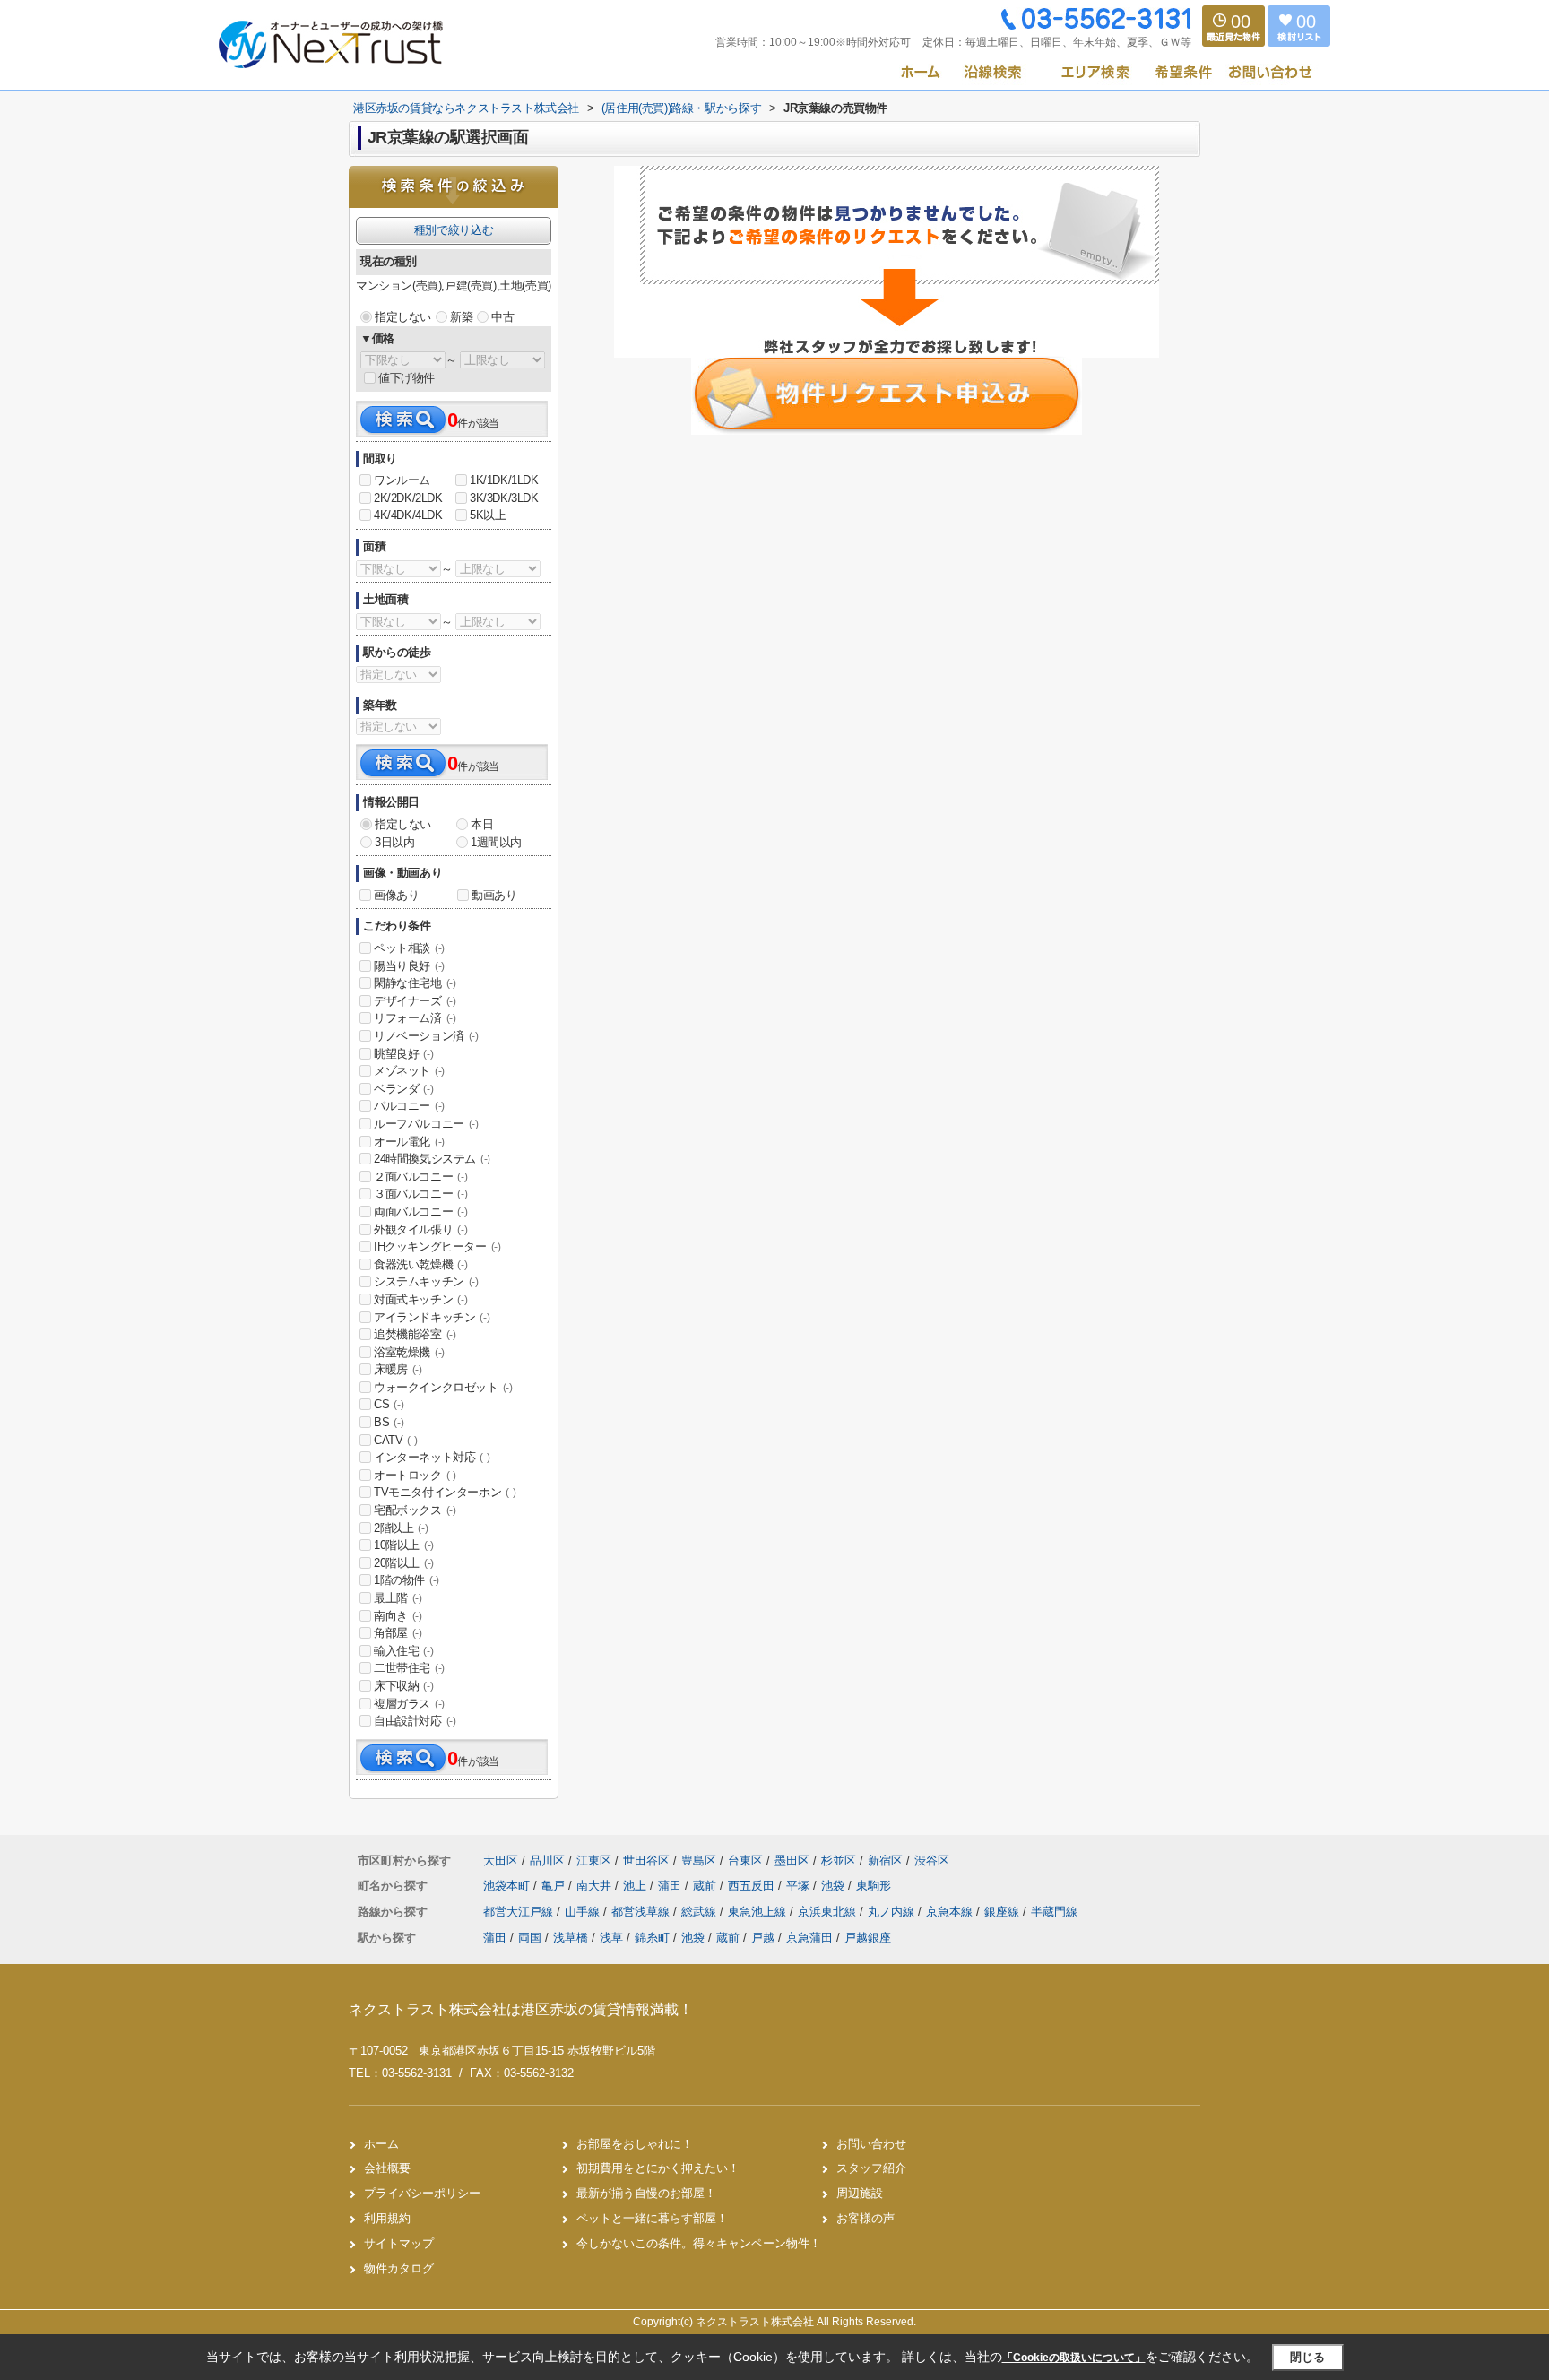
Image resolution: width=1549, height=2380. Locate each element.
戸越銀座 (868, 1938)
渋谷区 (932, 1861)
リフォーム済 (415, 1018)
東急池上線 (759, 1912)
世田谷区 (646, 1861)
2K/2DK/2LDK (408, 498)
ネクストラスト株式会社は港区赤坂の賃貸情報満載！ (521, 2009)
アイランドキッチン (432, 1317)
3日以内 (394, 842)
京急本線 (951, 1912)
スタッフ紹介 (871, 2168)
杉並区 (839, 1861)
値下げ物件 (407, 378)
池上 (636, 1886)
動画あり (494, 895)
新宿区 (885, 1861)
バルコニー (409, 1106)
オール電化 (409, 1142)
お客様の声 (865, 2218)
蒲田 (671, 1886)
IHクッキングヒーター (437, 1246)
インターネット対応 (432, 1457)
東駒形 (874, 1886)
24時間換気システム (432, 1159)
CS (389, 1404)
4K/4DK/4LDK (408, 515)
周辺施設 (860, 2193)
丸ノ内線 (893, 1912)
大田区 (501, 1861)
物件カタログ (399, 2268)
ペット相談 (409, 948)
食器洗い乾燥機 (420, 1264)
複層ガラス (409, 1704)
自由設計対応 (415, 1721)
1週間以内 (496, 842)
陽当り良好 (409, 966)
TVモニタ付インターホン (445, 1492)
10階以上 (404, 1545)
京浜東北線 (829, 1912)
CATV (395, 1440)
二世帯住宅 (409, 1668)
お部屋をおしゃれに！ (635, 2144)
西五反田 (753, 1886)
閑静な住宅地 (415, 983)
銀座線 (1004, 1912)
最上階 (398, 1598)
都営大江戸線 (520, 1912)
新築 (461, 317)
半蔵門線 (1054, 1912)
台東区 (745, 1861)
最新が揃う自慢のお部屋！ (646, 2193)
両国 (530, 1938)
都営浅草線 (642, 1912)
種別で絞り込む (454, 230)
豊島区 (699, 1861)
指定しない (403, 317)
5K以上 (488, 515)
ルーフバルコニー (426, 1124)
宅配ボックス (415, 1510)
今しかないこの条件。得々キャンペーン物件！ (699, 2243)
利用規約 (387, 2218)
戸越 (763, 1938)
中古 (502, 317)
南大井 (596, 1886)
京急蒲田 (809, 1938)
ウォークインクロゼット (443, 1387)
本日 (482, 824)
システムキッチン (426, 1281)
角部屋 (398, 1633)
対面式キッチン (420, 1299)
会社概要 (387, 2168)
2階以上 (401, 1528)
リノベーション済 (426, 1036)
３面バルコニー (420, 1194)
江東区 (594, 1861)
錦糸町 (652, 1938)
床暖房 (398, 1369)
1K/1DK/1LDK (504, 480)
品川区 (547, 1861)
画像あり (396, 895)
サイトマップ (399, 2243)
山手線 (584, 1912)
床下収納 (403, 1686)
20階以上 (404, 1563)
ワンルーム (402, 480)
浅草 (611, 1938)
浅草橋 (571, 1938)
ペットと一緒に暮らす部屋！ (652, 2218)
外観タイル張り (420, 1229)
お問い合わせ (871, 2144)
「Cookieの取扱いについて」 (1074, 2358)
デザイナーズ (415, 1001)
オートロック (415, 1475)
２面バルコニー (420, 1177)
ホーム (381, 2144)
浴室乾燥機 (409, 1352)
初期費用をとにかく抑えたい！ (658, 2168)
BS (389, 1422)
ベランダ (403, 1089)
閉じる (1307, 2357)
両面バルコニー (420, 1212)
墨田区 (792, 1861)
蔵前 (706, 1886)
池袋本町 (508, 1886)
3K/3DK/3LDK (504, 498)
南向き (398, 1616)
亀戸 (555, 1886)
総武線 (701, 1912)
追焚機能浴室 (415, 1334)
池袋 (835, 1886)
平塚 (800, 1886)
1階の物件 (407, 1580)
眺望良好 (403, 1054)
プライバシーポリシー (422, 2193)
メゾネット (409, 1071)
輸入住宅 (403, 1651)
